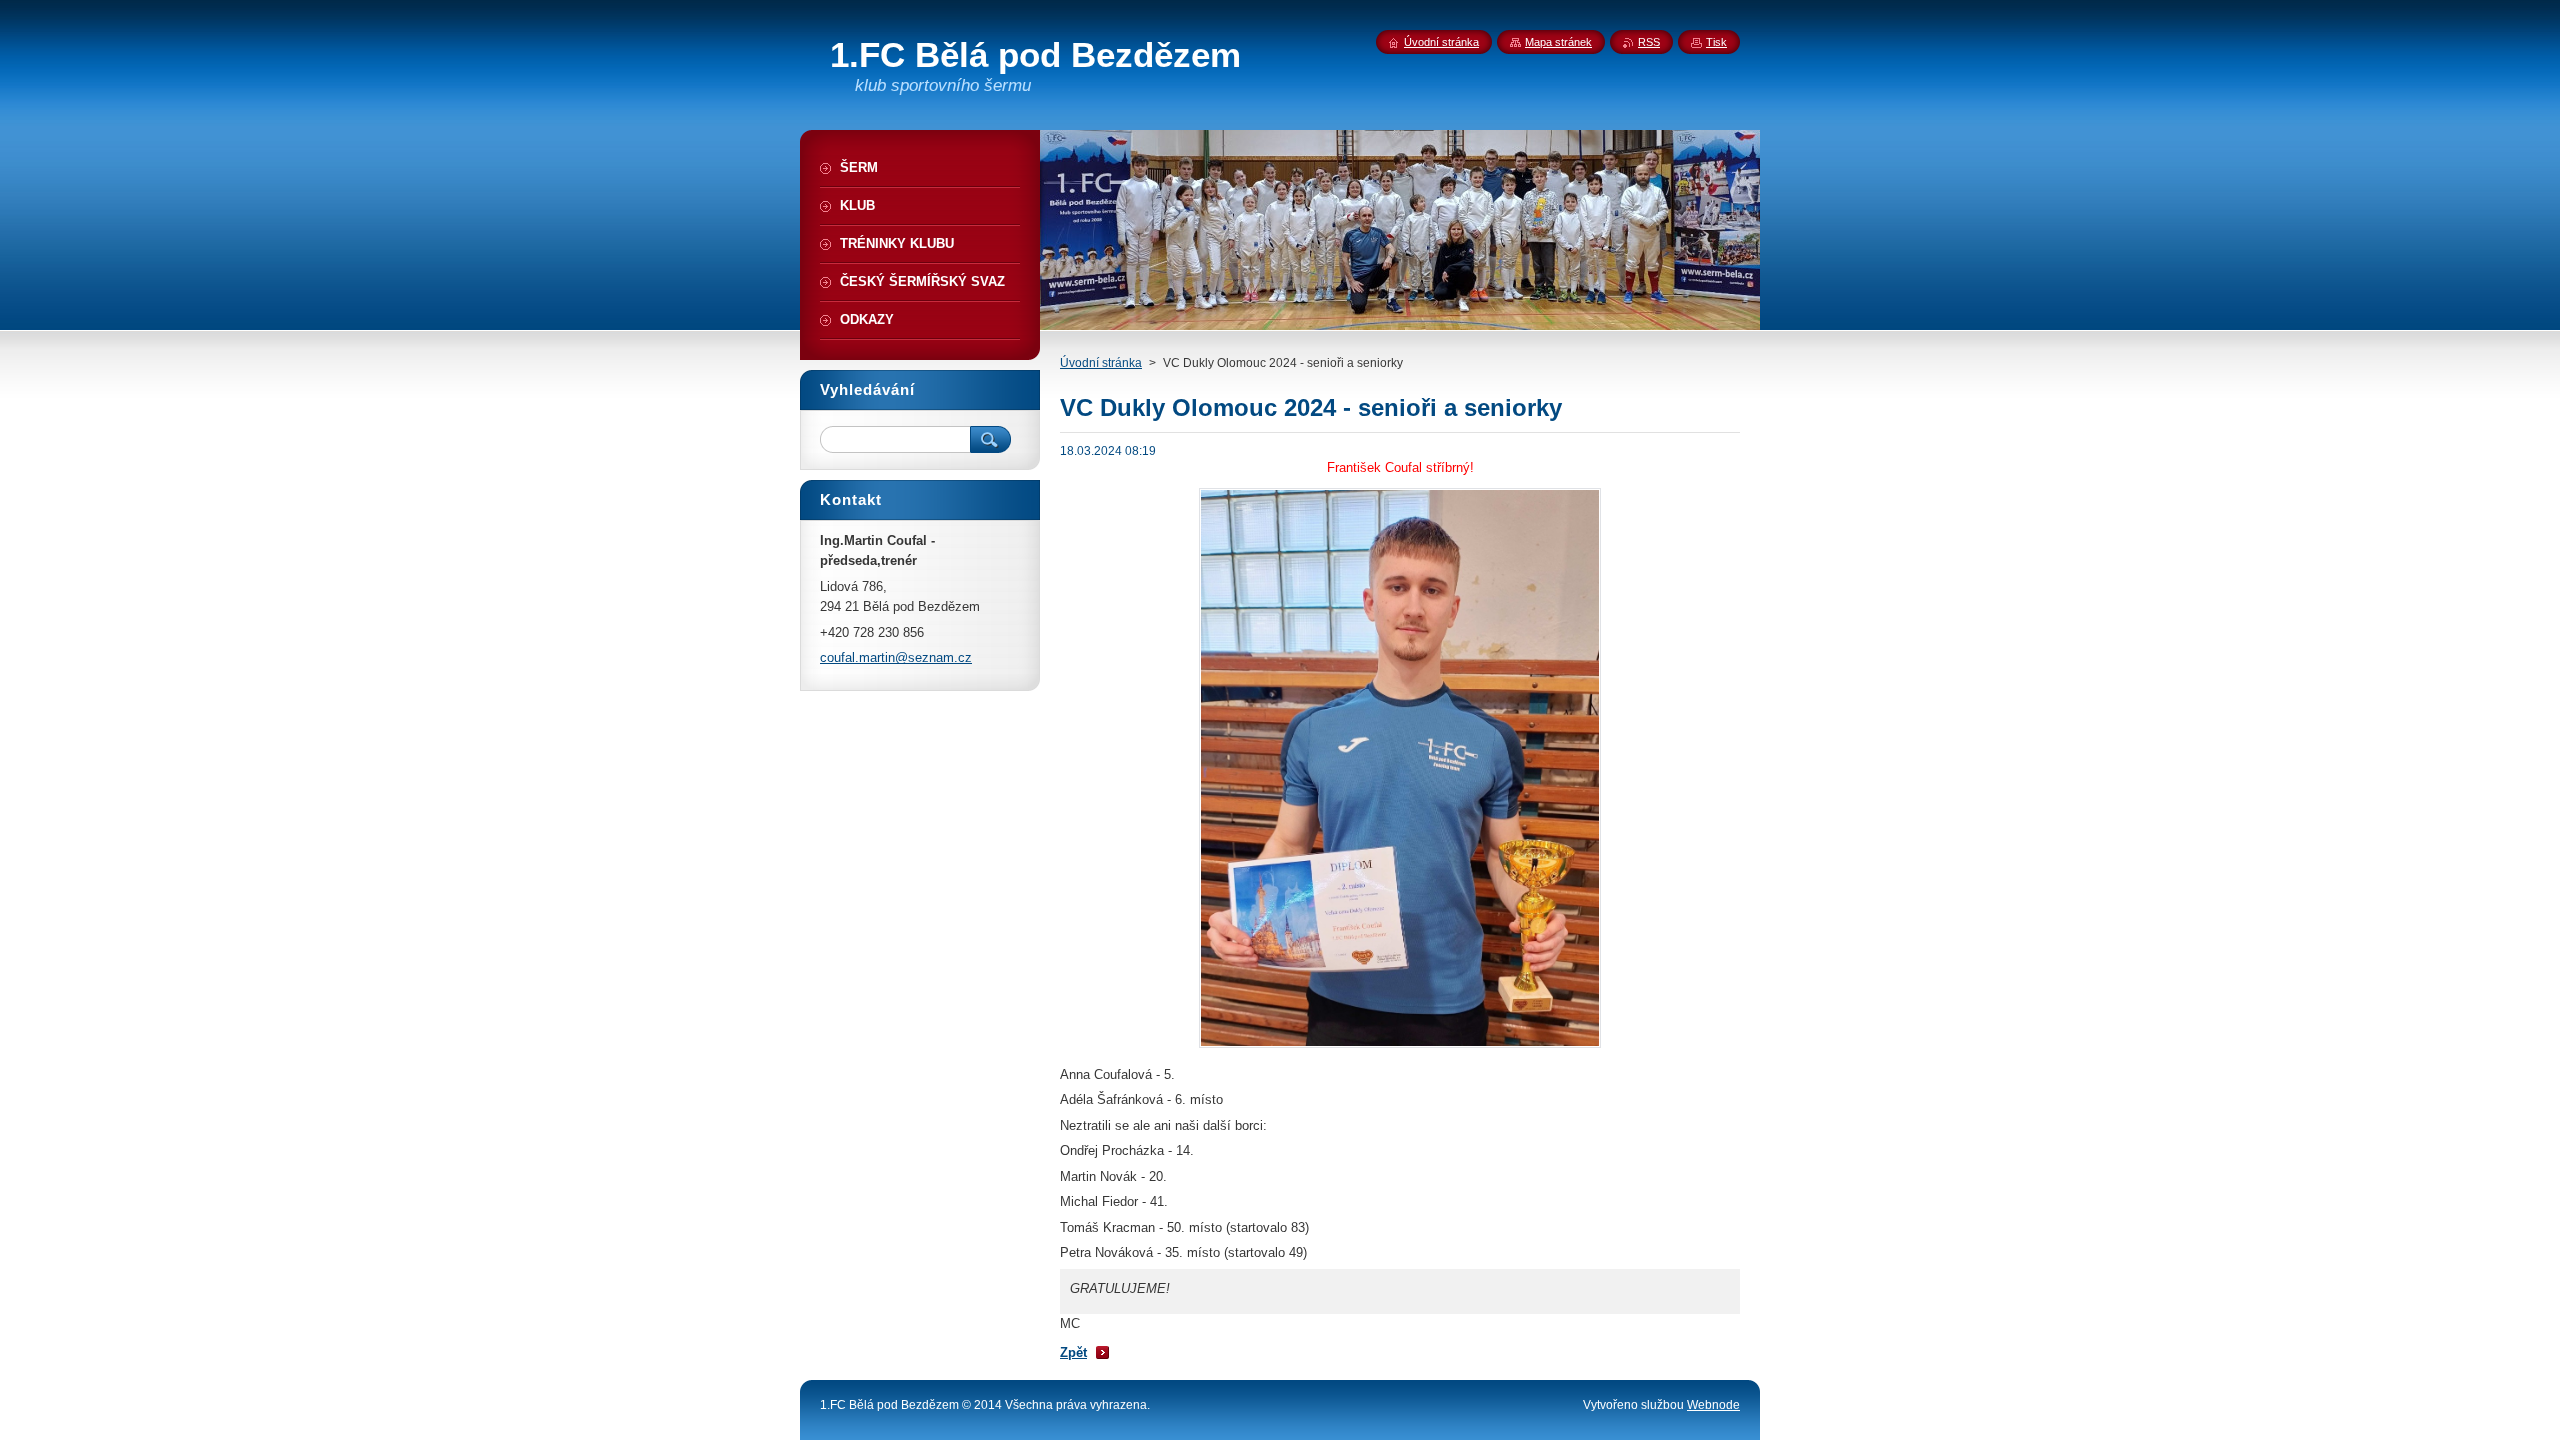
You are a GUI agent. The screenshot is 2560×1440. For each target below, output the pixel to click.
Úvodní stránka (1101, 363)
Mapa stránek (1558, 42)
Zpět (1073, 1352)
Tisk (1716, 42)
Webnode (1713, 1405)
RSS (1649, 42)
